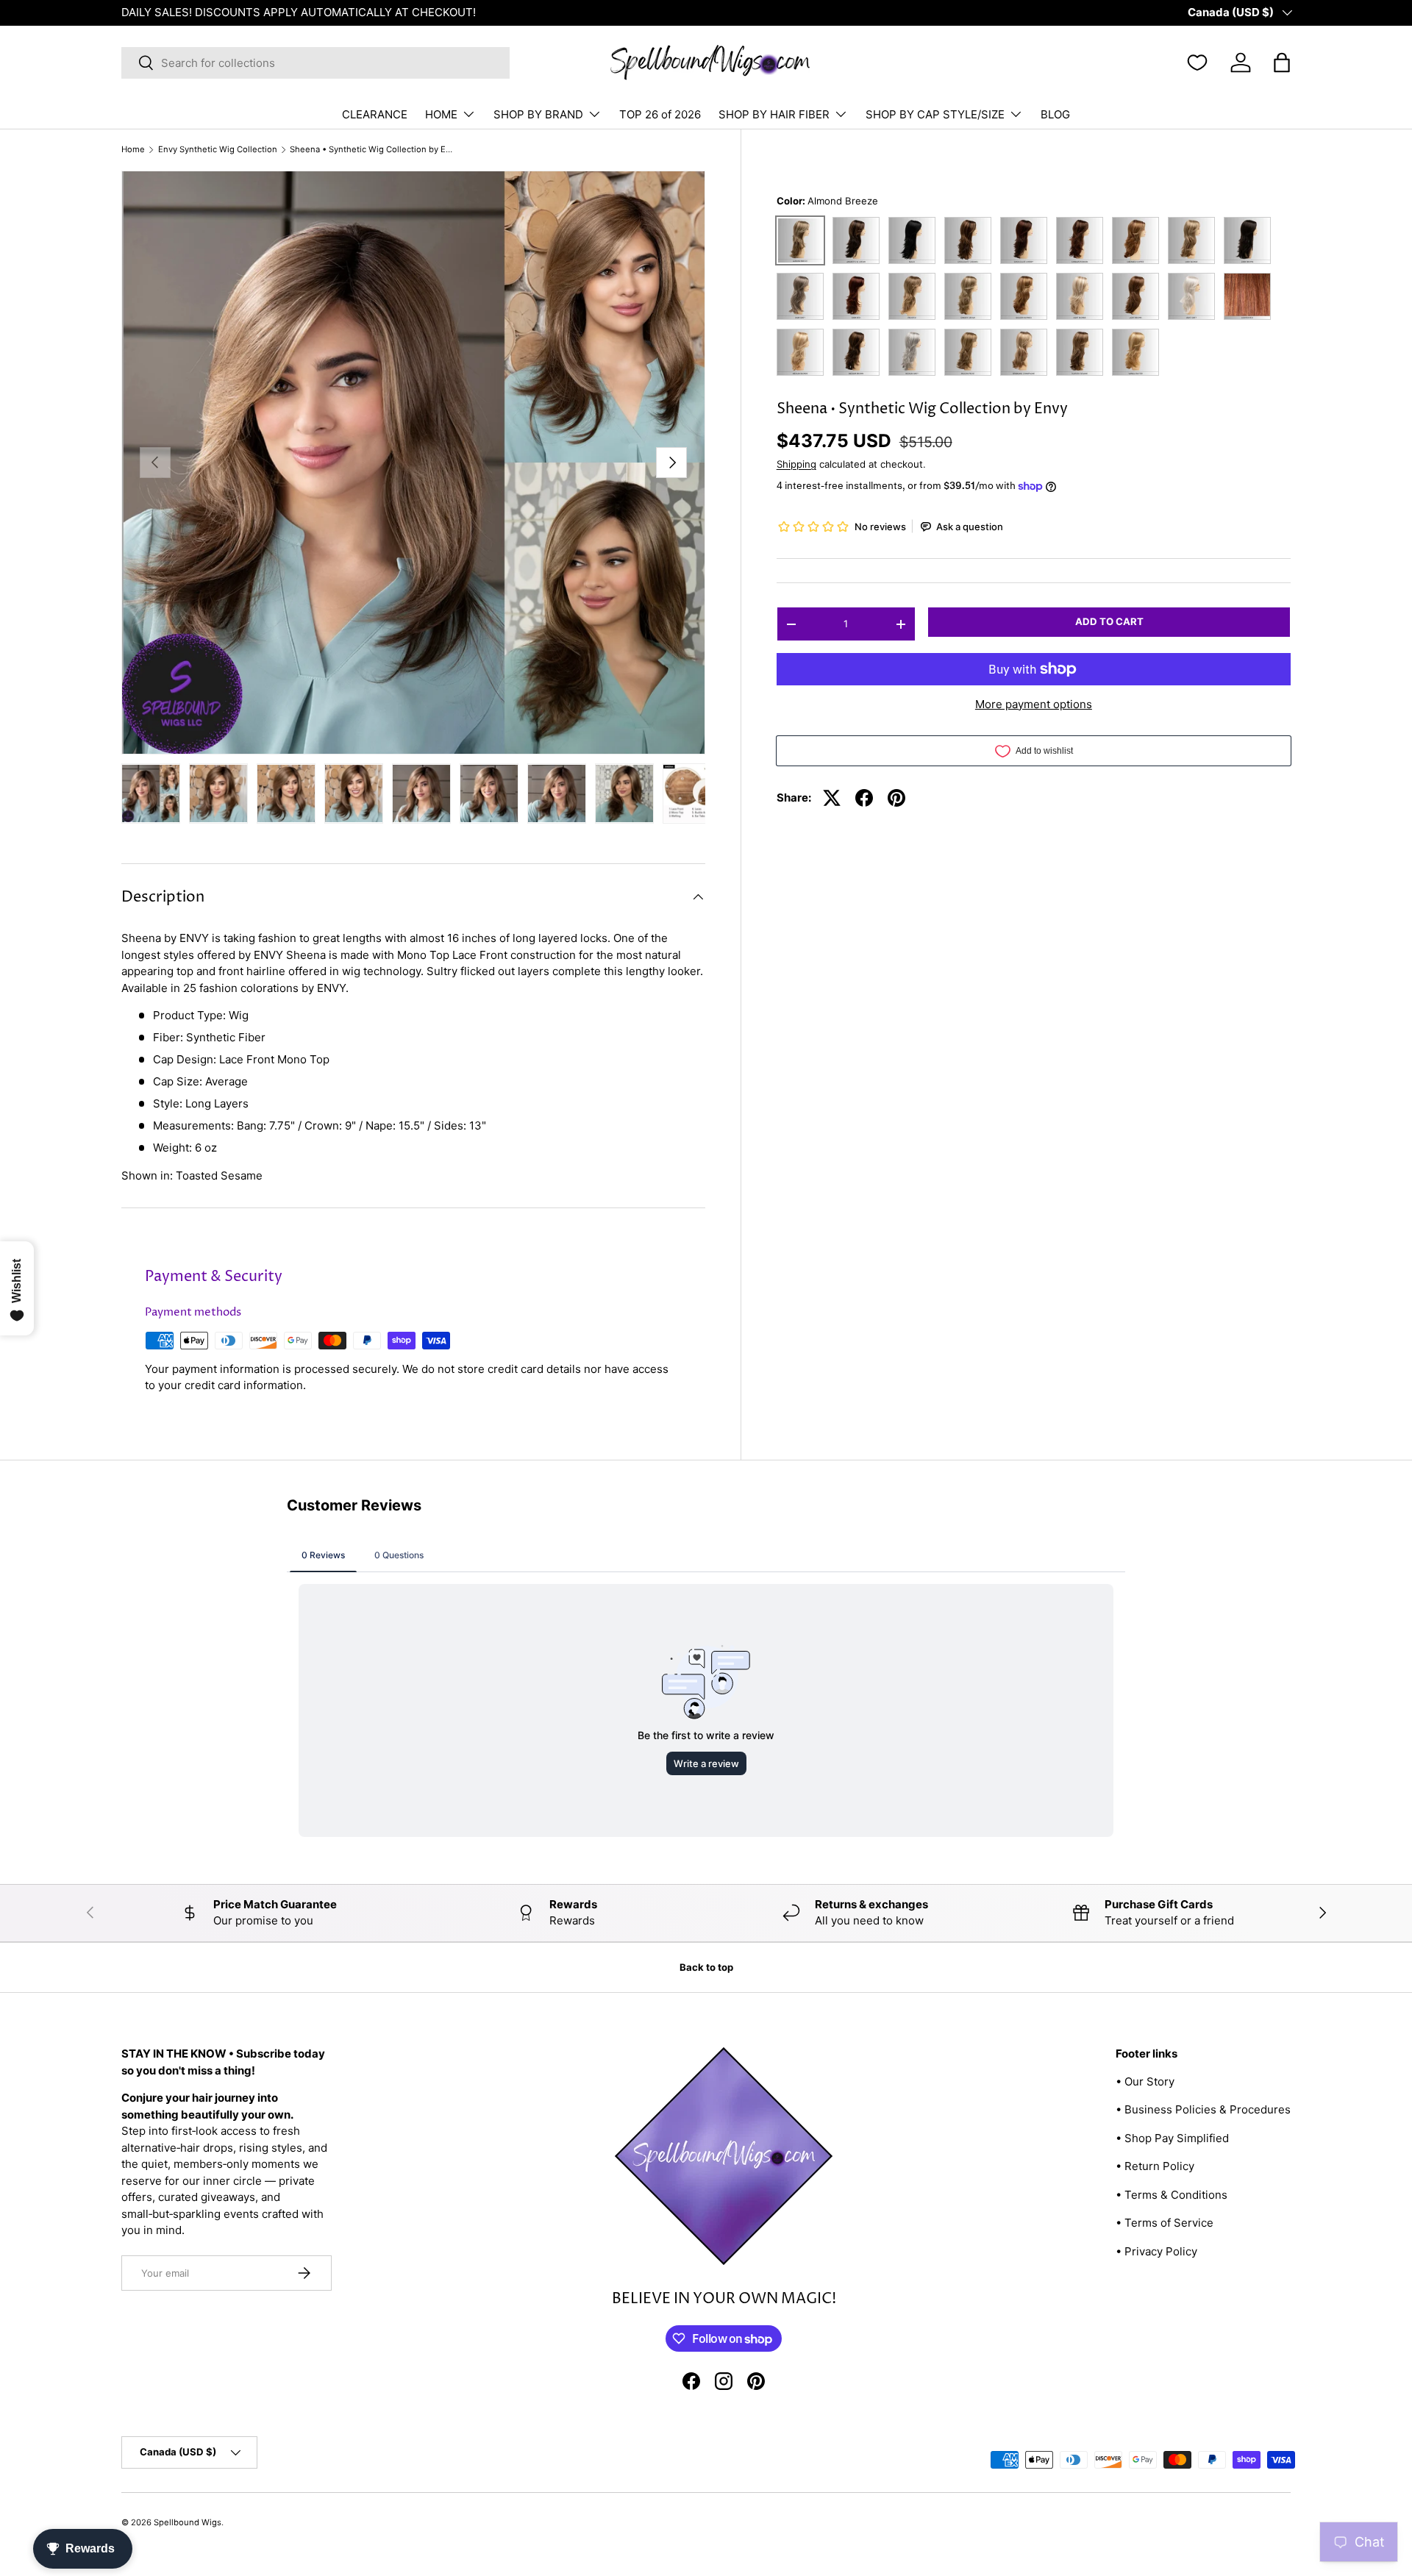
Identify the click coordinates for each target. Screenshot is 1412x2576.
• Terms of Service (1165, 2223)
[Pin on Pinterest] (896, 798)
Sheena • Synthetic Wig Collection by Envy (372, 150)
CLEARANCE (375, 114)
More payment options (1034, 704)
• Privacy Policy (1156, 2251)
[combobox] (315, 63)
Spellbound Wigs (188, 2522)
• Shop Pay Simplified (1172, 2138)
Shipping (796, 464)
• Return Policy (1155, 2166)
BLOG (1055, 114)
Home (133, 150)
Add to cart (1109, 621)
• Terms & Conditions (1172, 2195)
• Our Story (1145, 2081)
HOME (441, 114)
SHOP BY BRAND (538, 114)
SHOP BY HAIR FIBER (774, 114)
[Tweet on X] (832, 798)
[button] (1282, 63)
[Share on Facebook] (864, 798)
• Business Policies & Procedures (1203, 2109)
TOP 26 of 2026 (660, 114)
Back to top (706, 1967)
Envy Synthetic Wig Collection (218, 150)
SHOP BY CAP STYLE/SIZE (935, 114)
